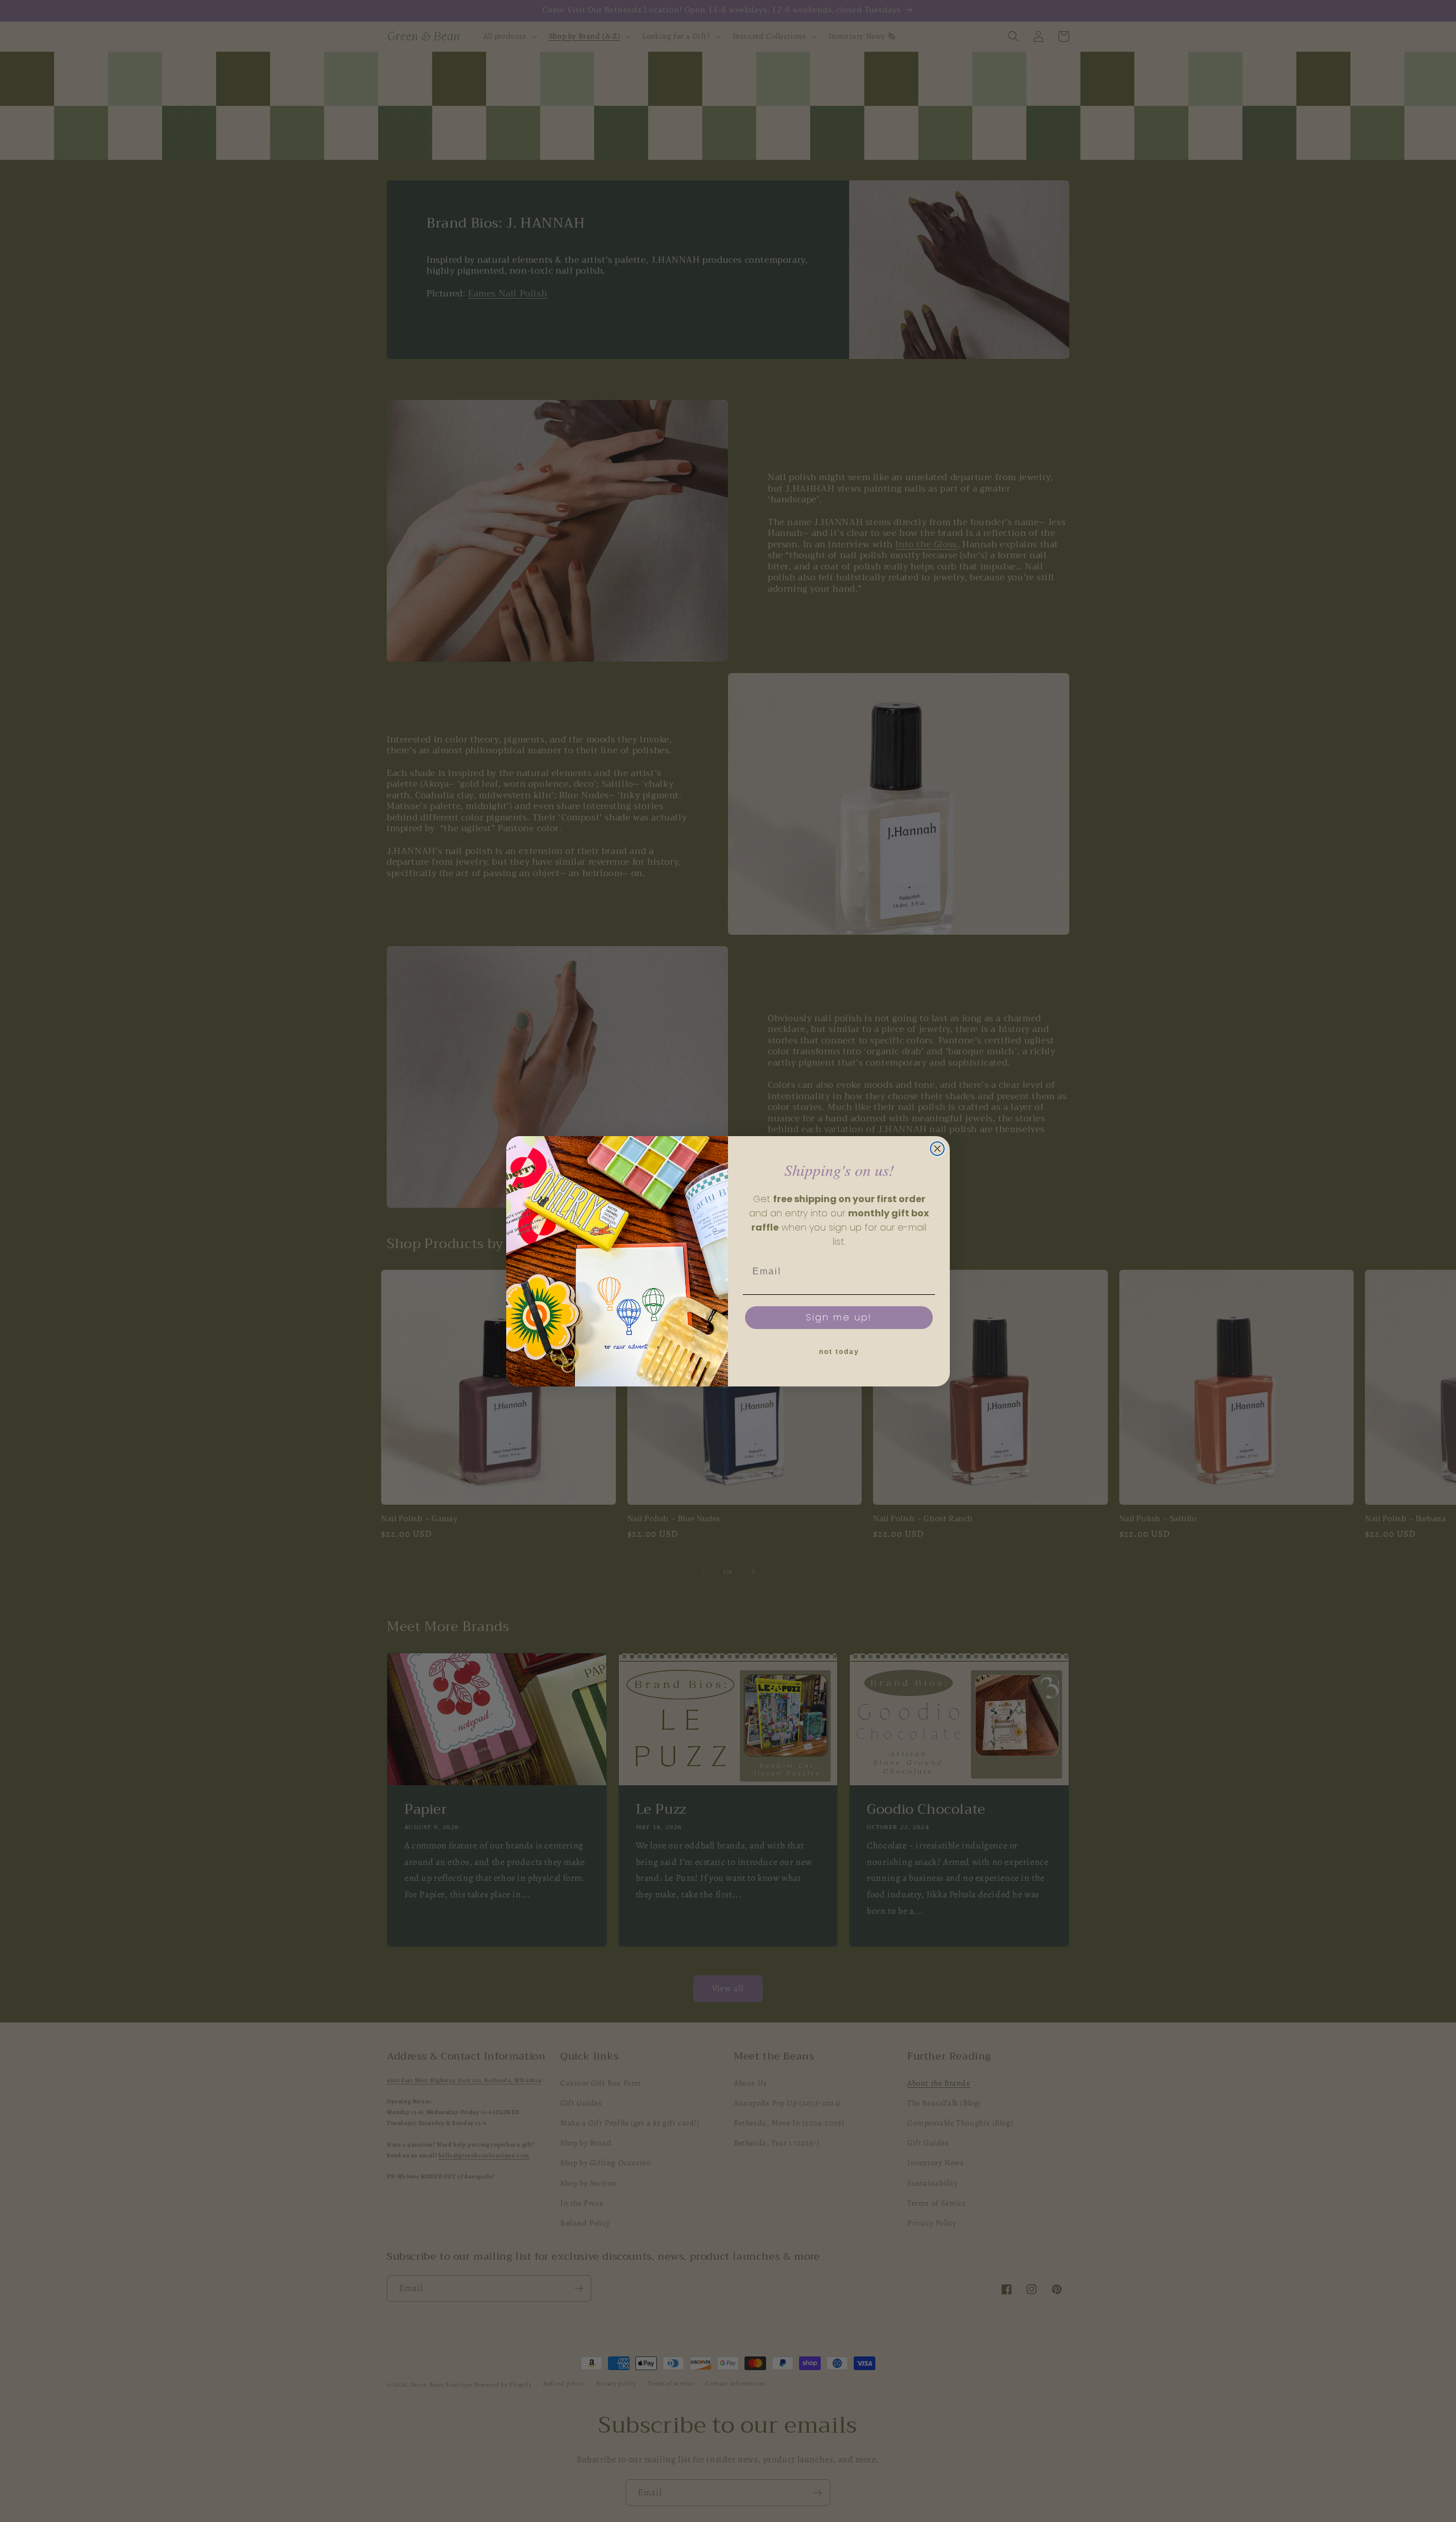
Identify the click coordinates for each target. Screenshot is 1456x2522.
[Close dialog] (937, 1149)
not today (839, 1352)
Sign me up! (839, 1317)
